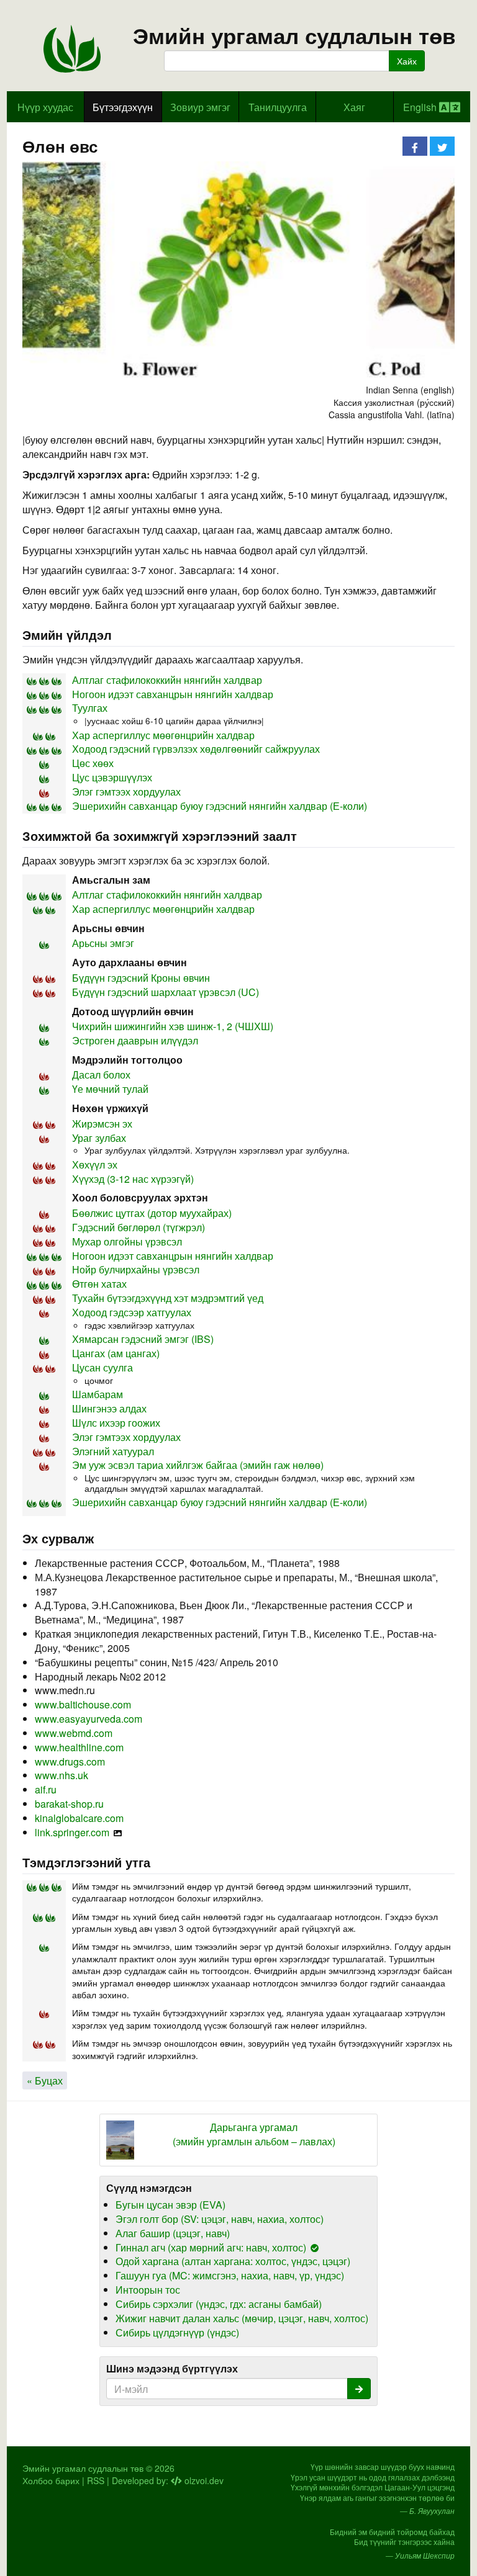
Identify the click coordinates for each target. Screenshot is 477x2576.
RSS (96, 2480)
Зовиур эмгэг (200, 107)
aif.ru (46, 1789)
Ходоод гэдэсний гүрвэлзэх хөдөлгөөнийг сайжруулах (196, 749)
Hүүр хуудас (45, 107)
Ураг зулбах (99, 1138)
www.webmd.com (74, 1733)
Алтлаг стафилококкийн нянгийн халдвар (167, 680)
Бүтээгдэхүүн (123, 107)
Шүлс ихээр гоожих (116, 1423)
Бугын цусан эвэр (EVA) (170, 2205)
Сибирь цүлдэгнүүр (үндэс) (177, 2332)
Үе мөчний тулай (110, 1089)
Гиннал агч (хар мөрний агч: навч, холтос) (211, 2247)
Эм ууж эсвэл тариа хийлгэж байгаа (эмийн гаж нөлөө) (198, 1465)
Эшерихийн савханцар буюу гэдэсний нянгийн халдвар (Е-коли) (220, 806)
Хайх (407, 61)
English (421, 107)
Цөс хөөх (93, 763)
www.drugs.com (70, 1761)
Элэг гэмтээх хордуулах (126, 792)
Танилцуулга (278, 107)
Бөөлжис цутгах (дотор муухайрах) (152, 1213)
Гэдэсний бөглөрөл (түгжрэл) (139, 1227)
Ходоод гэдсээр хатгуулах (132, 1312)
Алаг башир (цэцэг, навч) (173, 2233)
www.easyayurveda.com (89, 1719)
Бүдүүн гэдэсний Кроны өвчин (141, 978)
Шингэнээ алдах (109, 1408)
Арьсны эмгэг (103, 943)
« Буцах (45, 2080)
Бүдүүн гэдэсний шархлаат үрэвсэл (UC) (166, 992)
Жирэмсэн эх (102, 1124)
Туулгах (90, 708)
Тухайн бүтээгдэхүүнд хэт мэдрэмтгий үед (168, 1298)
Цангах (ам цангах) (116, 1353)
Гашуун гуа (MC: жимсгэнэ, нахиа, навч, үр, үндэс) (230, 2275)
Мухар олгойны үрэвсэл (127, 1241)
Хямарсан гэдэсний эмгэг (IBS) (143, 1339)
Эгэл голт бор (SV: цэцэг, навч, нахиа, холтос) (220, 2219)
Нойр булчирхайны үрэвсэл (136, 1269)
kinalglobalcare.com (79, 1818)
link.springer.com (72, 1832)
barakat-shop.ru (69, 1804)
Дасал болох (101, 1075)
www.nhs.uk (61, 1775)
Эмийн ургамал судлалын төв (294, 36)
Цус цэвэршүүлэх (112, 777)
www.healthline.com (79, 1747)
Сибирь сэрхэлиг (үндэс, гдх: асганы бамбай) (219, 2304)
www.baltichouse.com (83, 1704)
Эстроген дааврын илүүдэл (135, 1040)
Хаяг (354, 107)
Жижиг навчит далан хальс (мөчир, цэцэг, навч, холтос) (242, 2318)
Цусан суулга (102, 1367)
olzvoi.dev (203, 2480)
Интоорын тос (148, 2290)
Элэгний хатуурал (113, 1451)
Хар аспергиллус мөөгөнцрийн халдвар (163, 735)
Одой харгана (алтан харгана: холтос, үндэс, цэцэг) (233, 2261)
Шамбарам (98, 1394)
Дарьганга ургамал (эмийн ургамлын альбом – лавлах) (254, 2134)
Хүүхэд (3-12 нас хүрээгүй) (133, 1179)
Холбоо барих (51, 2480)
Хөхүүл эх (95, 1165)
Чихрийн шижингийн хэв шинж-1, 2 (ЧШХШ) (173, 1026)
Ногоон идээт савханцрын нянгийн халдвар (173, 694)
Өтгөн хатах (99, 1284)
